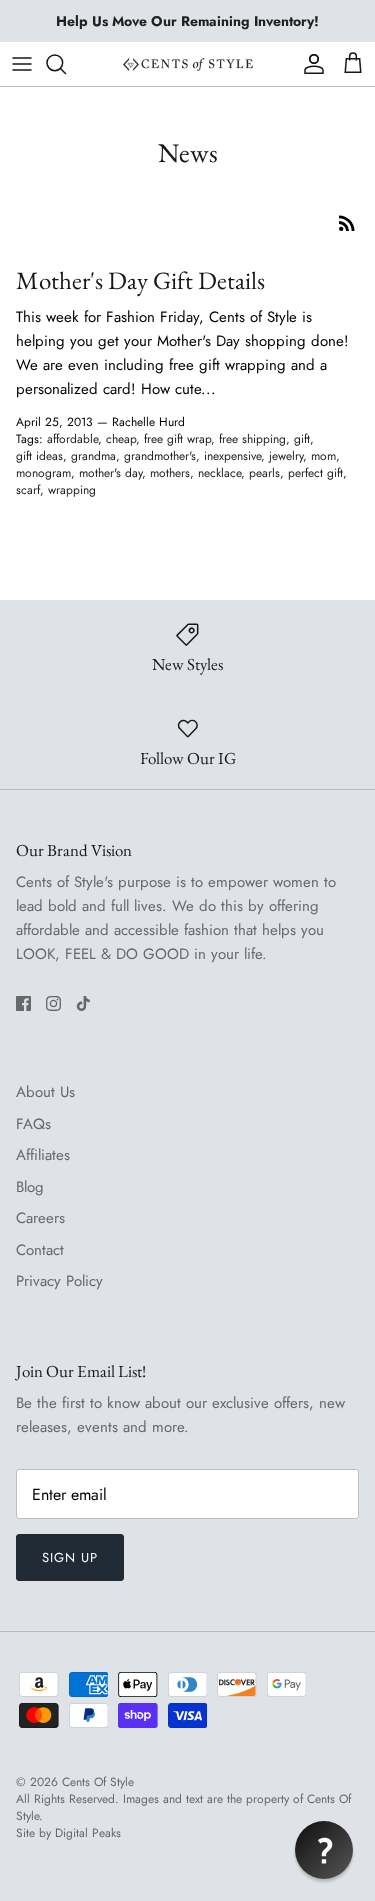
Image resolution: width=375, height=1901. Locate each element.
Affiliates (43, 1155)
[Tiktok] (83, 1003)
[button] (324, 1850)
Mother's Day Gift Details (140, 280)
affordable (72, 439)
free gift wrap (177, 439)
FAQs (33, 1124)
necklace (219, 473)
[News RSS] (347, 222)
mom (323, 456)
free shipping (252, 439)
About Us (45, 1092)
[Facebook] (23, 1003)
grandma (93, 456)
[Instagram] (53, 1003)
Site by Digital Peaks (68, 1833)
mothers (170, 473)
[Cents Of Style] (188, 63)
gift (302, 439)
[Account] (309, 64)
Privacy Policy (59, 1281)
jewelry (286, 456)
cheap (121, 439)
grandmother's (160, 456)
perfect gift (315, 473)
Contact (40, 1250)
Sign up (70, 1557)
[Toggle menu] (22, 64)
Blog (30, 1187)
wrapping (72, 490)
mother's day (110, 473)
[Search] (66, 64)
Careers (40, 1218)
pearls (264, 473)
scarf (28, 490)
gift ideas (39, 456)
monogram (43, 473)
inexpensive (232, 456)
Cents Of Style (98, 1782)
